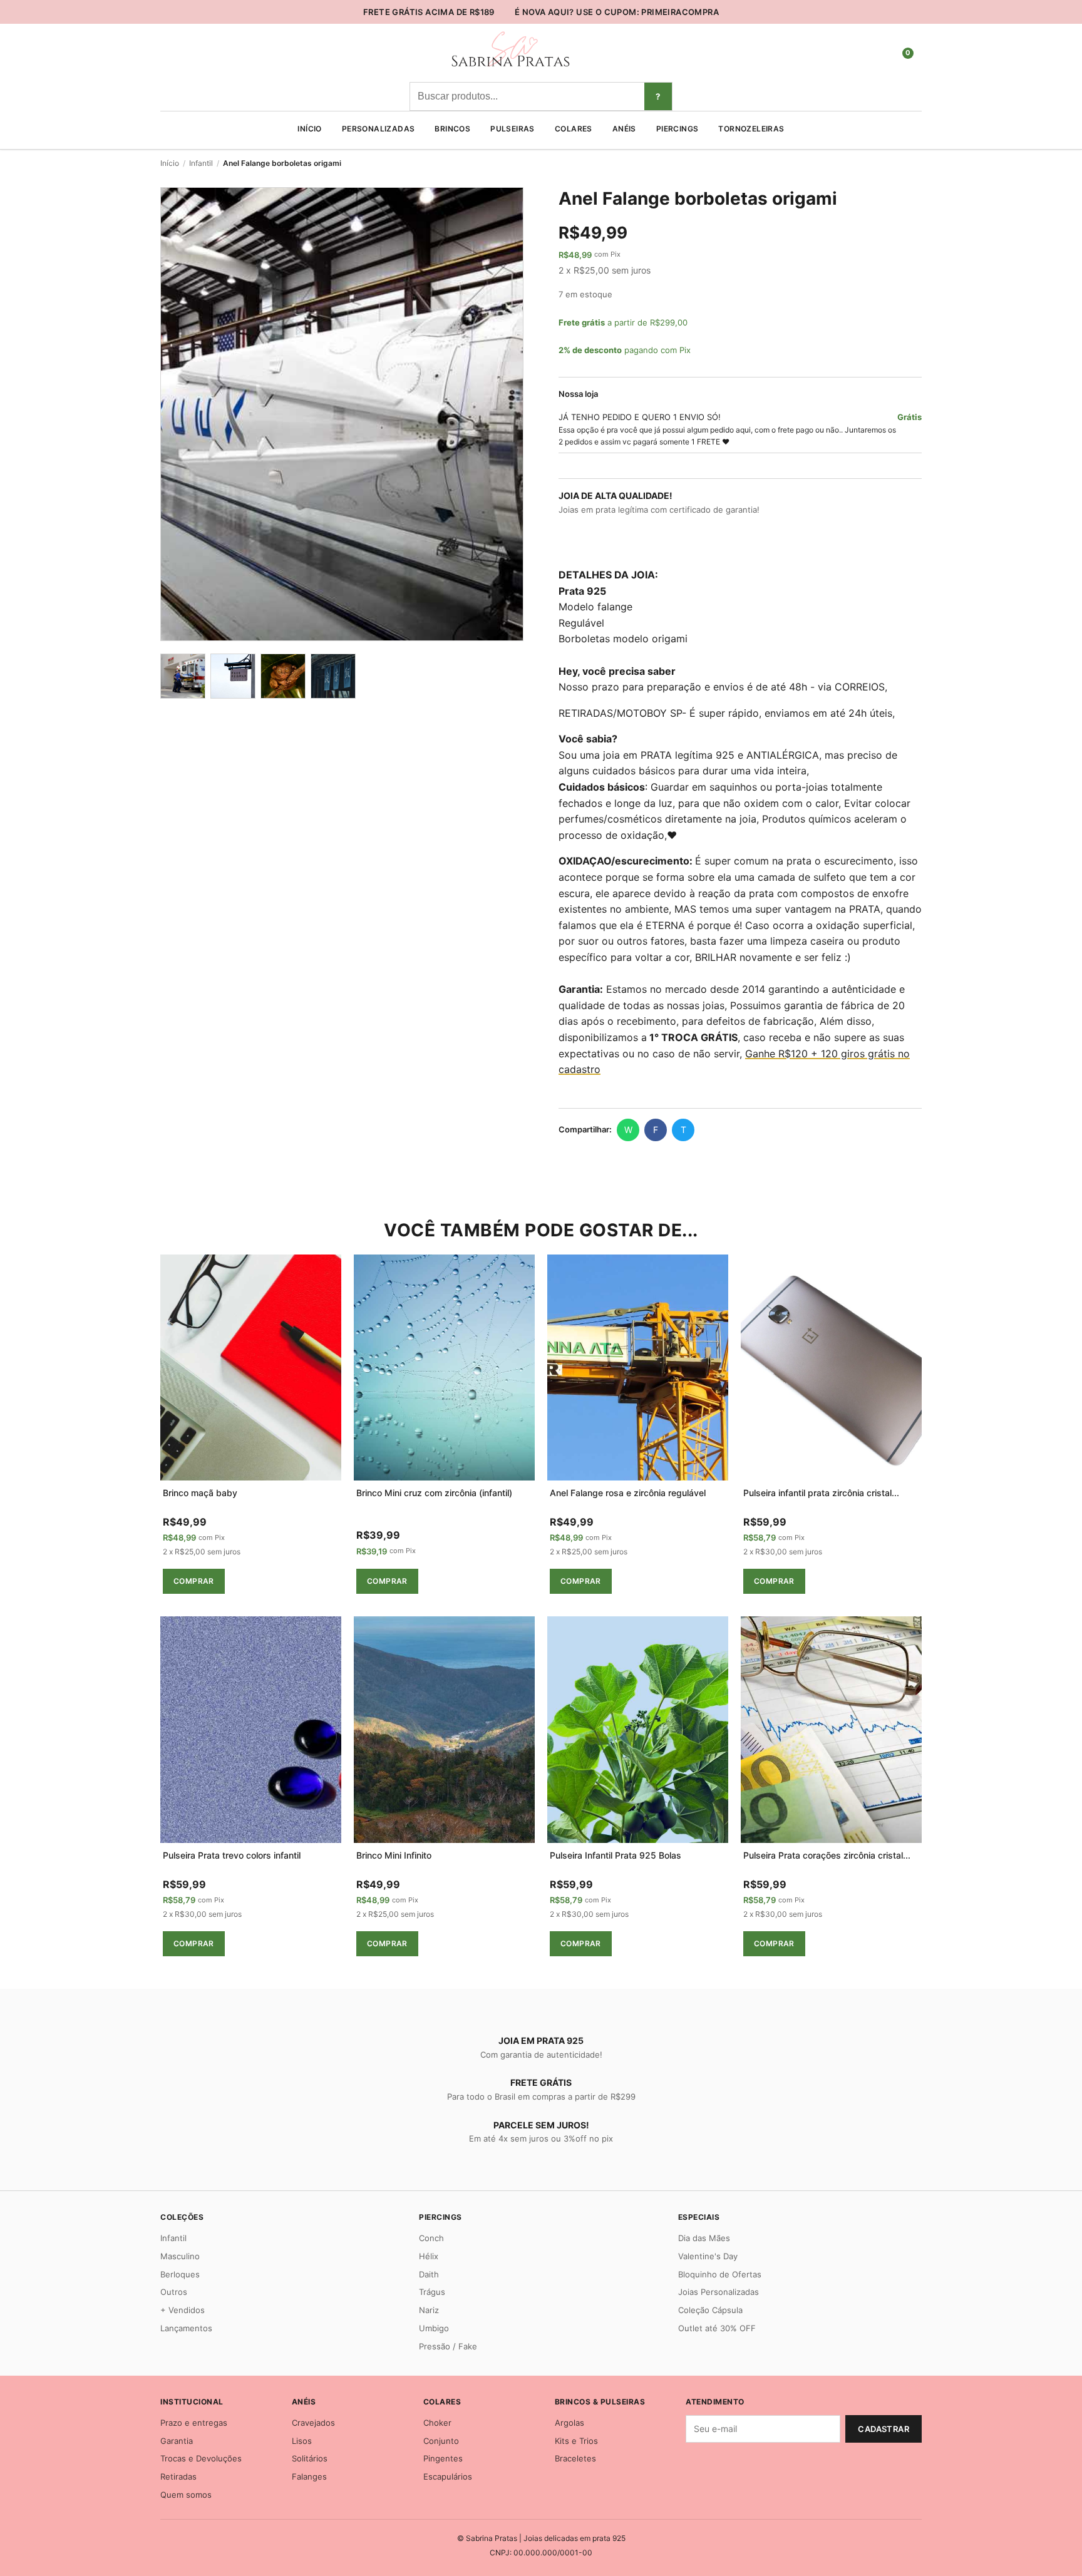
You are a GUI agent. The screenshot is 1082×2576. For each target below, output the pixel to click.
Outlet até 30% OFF (717, 2328)
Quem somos (186, 2495)
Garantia (177, 2441)
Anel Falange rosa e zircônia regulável (628, 1493)
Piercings (678, 129)
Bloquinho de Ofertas (720, 2274)
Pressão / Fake (448, 2346)
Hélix (429, 2256)
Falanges (309, 2476)
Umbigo (434, 2328)
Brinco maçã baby (200, 1493)
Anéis (624, 129)
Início (309, 129)
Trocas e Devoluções (201, 2458)
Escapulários (448, 2476)
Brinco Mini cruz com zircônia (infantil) (434, 1493)
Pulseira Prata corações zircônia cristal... (827, 1855)
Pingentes (443, 2458)
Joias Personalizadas (719, 2292)
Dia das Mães (704, 2238)
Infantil (201, 163)
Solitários (310, 2458)
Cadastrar (884, 2429)
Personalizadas (379, 129)
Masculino (180, 2256)
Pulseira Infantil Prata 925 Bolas (616, 1855)
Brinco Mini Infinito (394, 1855)
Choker (437, 2423)
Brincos (452, 129)
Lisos (302, 2441)
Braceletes (575, 2458)
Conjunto (441, 2441)
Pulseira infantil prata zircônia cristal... (821, 1493)
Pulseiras (513, 129)
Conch (431, 2238)
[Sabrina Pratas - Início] (510, 68)
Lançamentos (186, 2328)
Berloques (180, 2274)
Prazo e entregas (194, 2423)
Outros (174, 2292)
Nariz (429, 2310)
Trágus (432, 2292)
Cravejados (313, 2423)
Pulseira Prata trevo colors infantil (232, 1855)
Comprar (194, 1581)
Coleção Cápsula (710, 2310)
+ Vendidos (183, 2310)
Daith (429, 2274)
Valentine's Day (708, 2256)
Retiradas (178, 2476)
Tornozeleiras (751, 129)
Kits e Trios (576, 2441)
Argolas (569, 2423)
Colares (574, 129)
